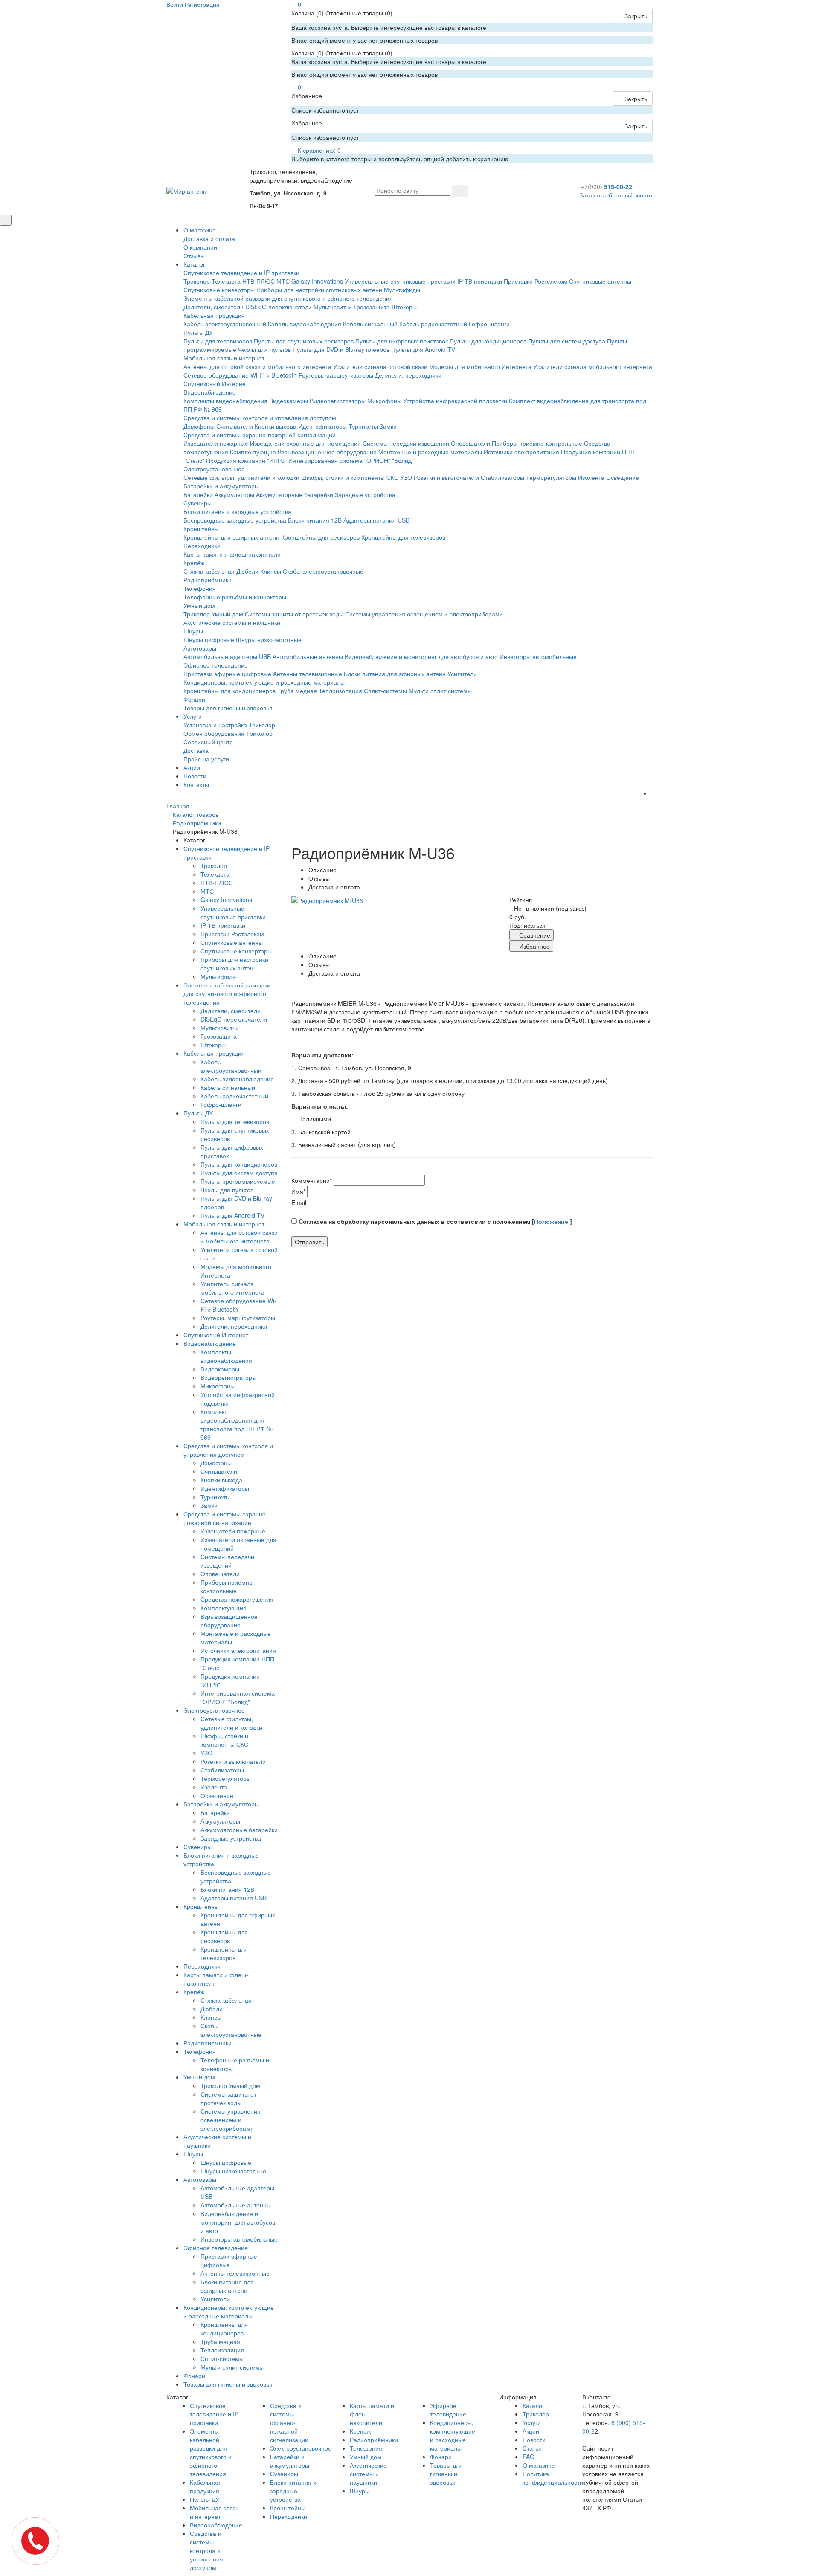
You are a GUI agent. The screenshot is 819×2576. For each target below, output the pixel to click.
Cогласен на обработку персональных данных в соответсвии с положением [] (434, 1221)
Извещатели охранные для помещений (305, 443)
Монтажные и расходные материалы (430, 452)
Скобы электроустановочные (323, 571)
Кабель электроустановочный (225, 324)
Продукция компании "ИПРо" (246, 460)
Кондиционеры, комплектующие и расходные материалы (264, 682)
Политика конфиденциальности (553, 2478)
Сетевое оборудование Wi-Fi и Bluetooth (240, 375)
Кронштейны (201, 529)
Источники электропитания (521, 452)
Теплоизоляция (340, 691)
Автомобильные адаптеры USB (227, 656)
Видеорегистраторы (338, 401)
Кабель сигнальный (370, 324)
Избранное (534, 946)
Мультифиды (402, 290)
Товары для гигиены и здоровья (228, 708)
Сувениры (197, 503)
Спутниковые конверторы (219, 290)
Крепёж (194, 563)
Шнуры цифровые (209, 639)
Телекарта (226, 281)
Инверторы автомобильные (538, 656)
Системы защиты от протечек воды (294, 614)
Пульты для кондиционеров (488, 341)
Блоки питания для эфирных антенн (395, 674)
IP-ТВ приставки (480, 281)
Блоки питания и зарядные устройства (237, 511)
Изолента (591, 477)
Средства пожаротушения (237, 1599)
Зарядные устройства (365, 494)
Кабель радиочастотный (433, 324)
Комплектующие (253, 452)
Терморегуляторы (551, 477)
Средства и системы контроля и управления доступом (260, 418)
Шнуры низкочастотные (269, 639)
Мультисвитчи (333, 307)
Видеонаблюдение (210, 392)
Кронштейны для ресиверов (320, 537)
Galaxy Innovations (317, 281)
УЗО (406, 477)
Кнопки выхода (276, 426)
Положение (552, 1221)
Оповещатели (470, 443)
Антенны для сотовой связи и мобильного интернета (257, 366)
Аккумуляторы (234, 494)
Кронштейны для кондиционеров (229, 691)
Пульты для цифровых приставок (402, 341)
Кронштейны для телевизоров (403, 537)
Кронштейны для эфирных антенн (231, 537)
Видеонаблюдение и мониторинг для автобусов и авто (421, 656)
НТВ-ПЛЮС (258, 281)
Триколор (197, 281)
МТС (283, 281)
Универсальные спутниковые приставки (400, 281)
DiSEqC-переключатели (279, 307)
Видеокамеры (289, 401)
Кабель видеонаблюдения (305, 324)
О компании (200, 247)
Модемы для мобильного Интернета (480, 366)
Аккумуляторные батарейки (295, 494)
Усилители (462, 674)
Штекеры (404, 307)
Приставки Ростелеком (536, 281)
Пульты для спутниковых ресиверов (304, 341)
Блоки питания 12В (315, 520)
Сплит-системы (385, 691)
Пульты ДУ (198, 332)
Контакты (196, 784)
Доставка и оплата (209, 238)
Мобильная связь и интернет (224, 358)
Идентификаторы (322, 426)
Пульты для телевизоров (218, 341)
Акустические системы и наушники (232, 622)
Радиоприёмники (208, 580)
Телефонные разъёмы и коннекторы (235, 597)
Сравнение (534, 935)
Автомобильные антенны (308, 656)
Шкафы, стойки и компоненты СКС (350, 477)
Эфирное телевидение (216, 665)
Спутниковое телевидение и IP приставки (241, 273)
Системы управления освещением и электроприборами (424, 614)
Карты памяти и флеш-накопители (232, 554)
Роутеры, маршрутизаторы (336, 375)
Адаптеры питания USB (376, 520)
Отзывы (194, 256)
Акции (192, 767)
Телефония (200, 588)
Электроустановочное (214, 469)
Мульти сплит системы (440, 691)
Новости (195, 776)
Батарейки (198, 494)
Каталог (194, 264)
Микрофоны (384, 401)
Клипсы (271, 571)
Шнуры (193, 631)
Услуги (193, 716)
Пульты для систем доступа (567, 341)
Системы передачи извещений (406, 443)
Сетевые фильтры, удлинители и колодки (241, 477)
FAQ (529, 2457)
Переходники (202, 546)
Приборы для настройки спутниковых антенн (319, 290)
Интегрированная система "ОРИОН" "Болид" (351, 460)
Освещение (623, 477)
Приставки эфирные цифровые (227, 674)
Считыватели (235, 426)
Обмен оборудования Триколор (228, 733)
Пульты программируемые (238, 1181)
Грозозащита (372, 307)
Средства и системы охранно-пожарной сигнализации (260, 435)
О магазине (200, 230)
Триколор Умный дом (213, 614)
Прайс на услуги (206, 759)
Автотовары (200, 648)
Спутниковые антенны (600, 281)
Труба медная (297, 691)
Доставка (196, 750)
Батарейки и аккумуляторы (221, 486)
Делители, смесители (213, 307)
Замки (388, 426)
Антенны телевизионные (308, 674)
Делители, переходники (408, 375)
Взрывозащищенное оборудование (327, 452)
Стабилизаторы (502, 477)
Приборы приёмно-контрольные (537, 443)
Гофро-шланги (489, 324)
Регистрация (202, 4)
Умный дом (199, 605)
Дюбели (247, 571)
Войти (175, 4)
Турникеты (363, 426)
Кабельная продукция (214, 315)
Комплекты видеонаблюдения (225, 401)
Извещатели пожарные (216, 443)
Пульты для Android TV (423, 349)
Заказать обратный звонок (616, 195)
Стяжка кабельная (209, 571)
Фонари (194, 699)
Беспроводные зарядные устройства (235, 520)
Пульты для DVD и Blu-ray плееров (341, 349)
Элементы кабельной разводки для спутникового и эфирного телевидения (288, 298)
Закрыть (635, 16)
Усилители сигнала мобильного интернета (593, 366)
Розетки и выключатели (446, 477)
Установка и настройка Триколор (229, 725)
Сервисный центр (208, 742)
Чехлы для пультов (264, 349)
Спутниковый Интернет (216, 383)
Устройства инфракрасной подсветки (455, 401)
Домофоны (199, 426)
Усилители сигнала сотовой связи (380, 366)
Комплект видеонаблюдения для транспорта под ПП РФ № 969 (237, 1424)
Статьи (532, 2448)
